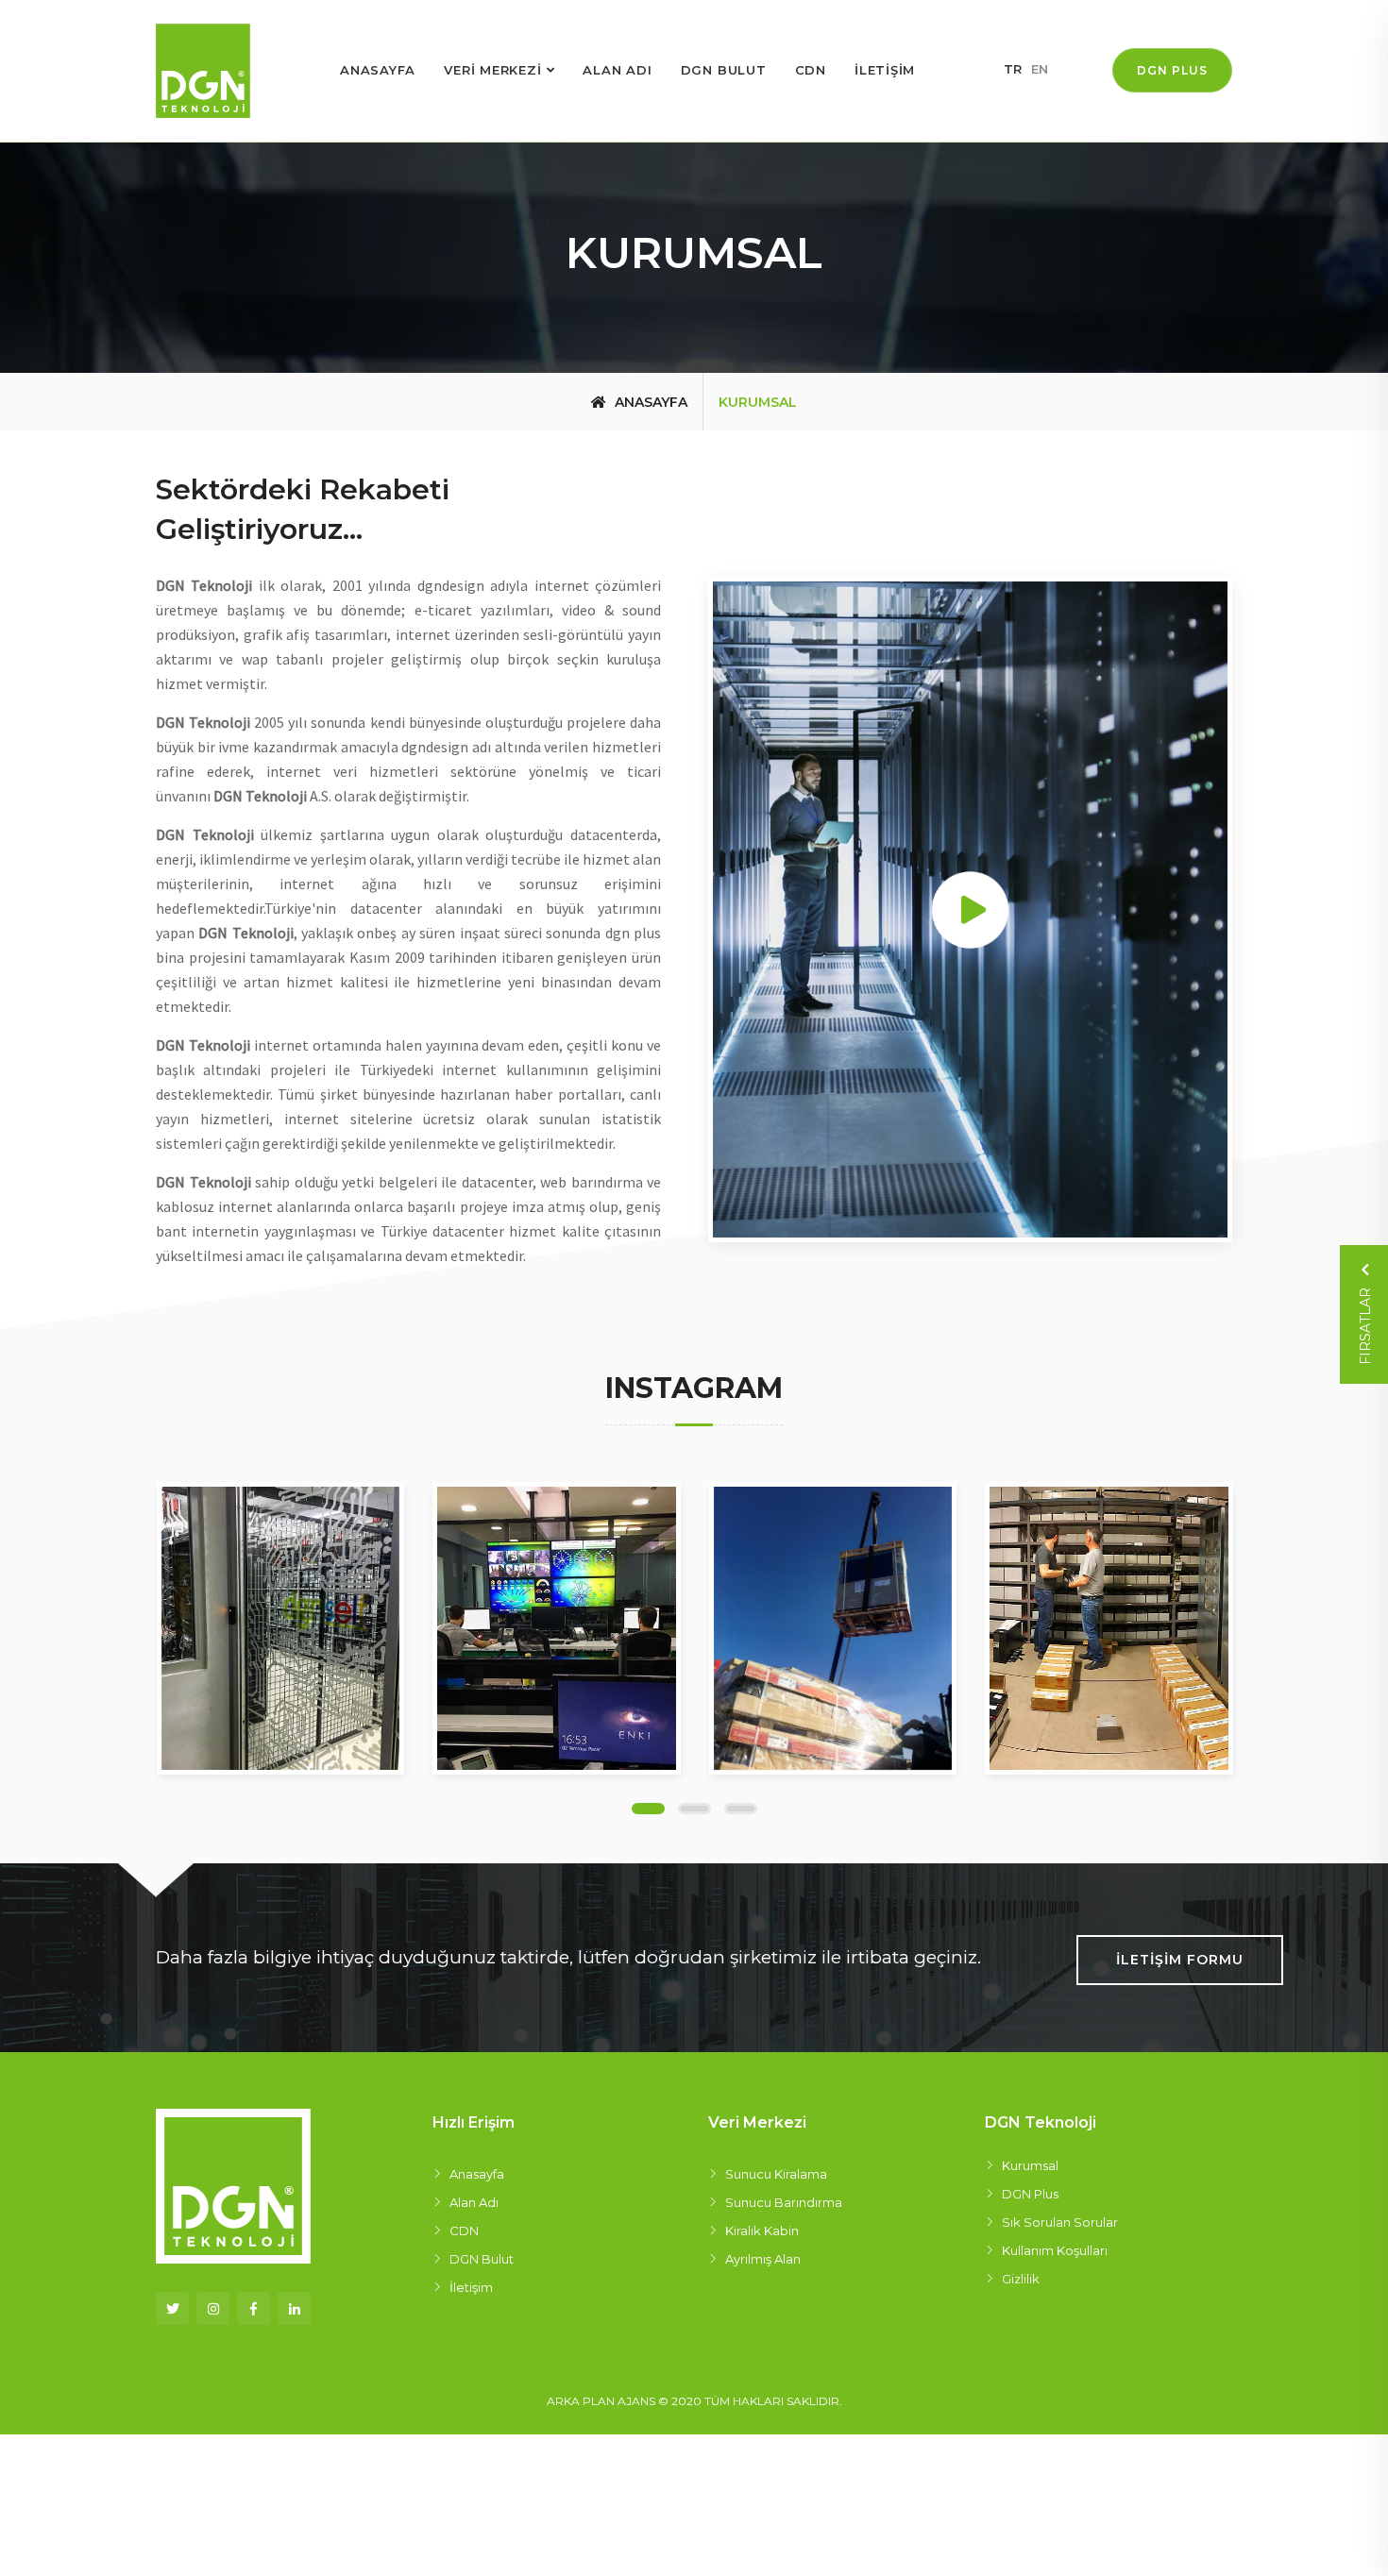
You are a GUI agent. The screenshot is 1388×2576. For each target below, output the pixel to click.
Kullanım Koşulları (1055, 2250)
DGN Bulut (482, 2259)
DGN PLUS (1172, 70)
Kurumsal (1030, 2165)
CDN (811, 70)
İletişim (471, 2287)
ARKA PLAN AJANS (601, 2401)
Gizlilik (1021, 2279)
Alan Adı (474, 2202)
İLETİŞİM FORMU (1180, 1960)
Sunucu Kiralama (776, 2174)
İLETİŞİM (885, 70)
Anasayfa (649, 402)
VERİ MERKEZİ (492, 70)
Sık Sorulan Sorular (1060, 2222)
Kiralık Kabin (762, 2231)
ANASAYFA (378, 70)
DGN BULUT (724, 70)
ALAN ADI (617, 70)
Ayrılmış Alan (763, 2259)
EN (1040, 69)
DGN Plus (1030, 2194)
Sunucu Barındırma (784, 2202)
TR (1013, 69)
